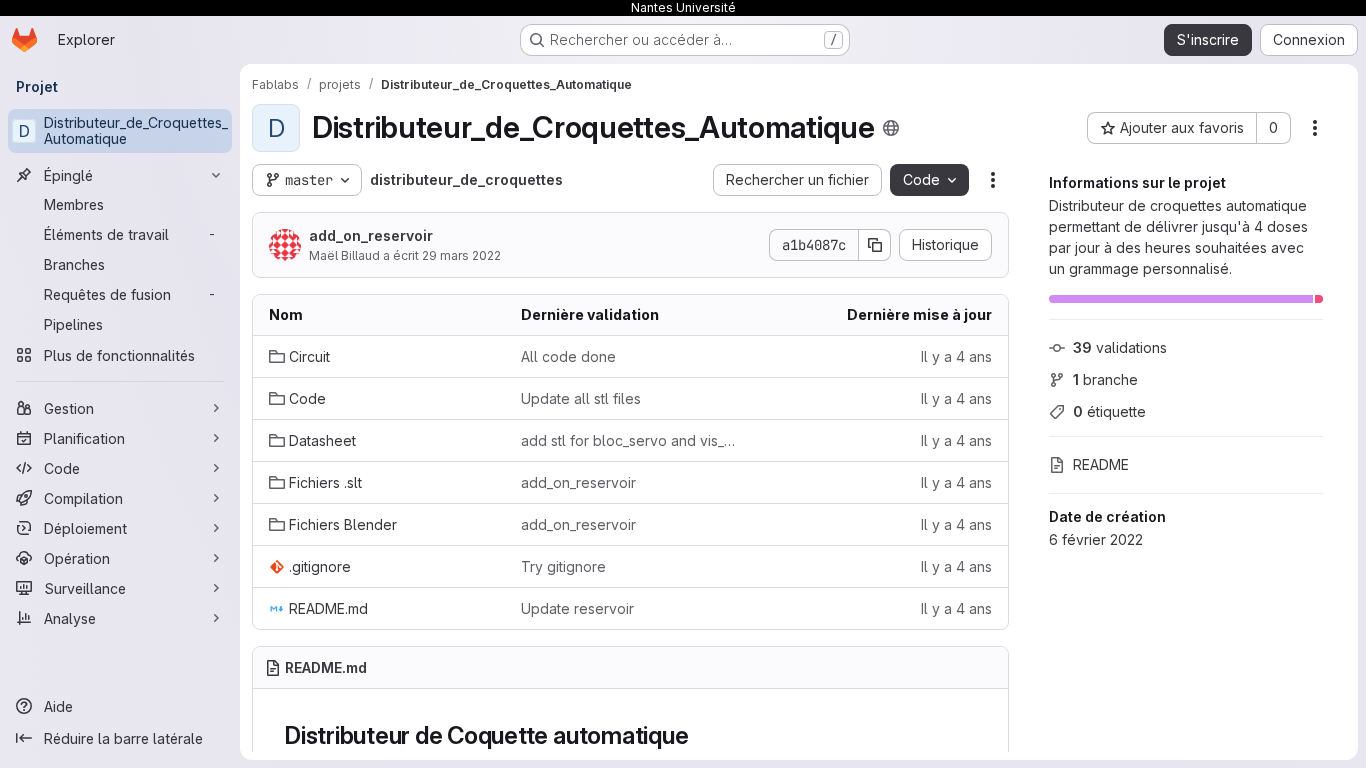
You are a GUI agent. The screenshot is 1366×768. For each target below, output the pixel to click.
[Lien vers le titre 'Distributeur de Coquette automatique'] (701, 735)
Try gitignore (563, 566)
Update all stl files (581, 398)
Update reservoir (577, 608)
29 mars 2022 (461, 255)
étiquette (1109, 411)
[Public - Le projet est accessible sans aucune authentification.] (891, 128)
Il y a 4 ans (956, 356)
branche (1105, 379)
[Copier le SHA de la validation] (875, 245)
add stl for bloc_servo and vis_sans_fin (631, 440)
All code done (568, 356)
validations (1120, 347)
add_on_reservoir (371, 235)
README (1101, 464)
